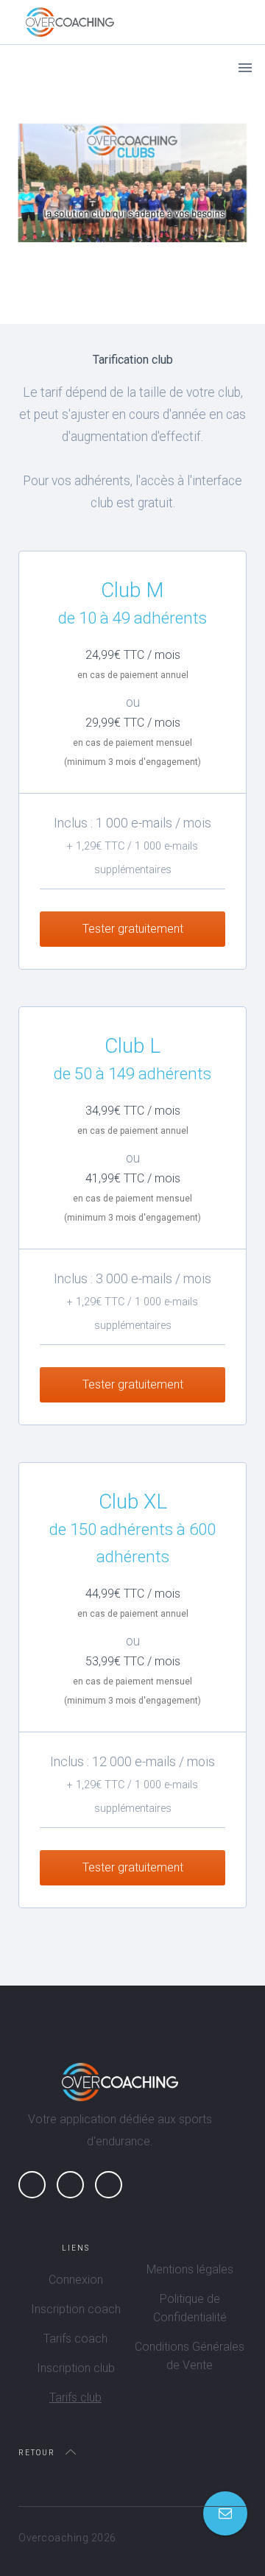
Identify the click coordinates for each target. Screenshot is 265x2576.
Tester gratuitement (133, 929)
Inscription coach (76, 2309)
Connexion (76, 2280)
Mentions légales (190, 2269)
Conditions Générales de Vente (190, 2356)
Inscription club (76, 2368)
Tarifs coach (75, 2339)
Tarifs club (75, 2397)
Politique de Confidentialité (190, 2308)
